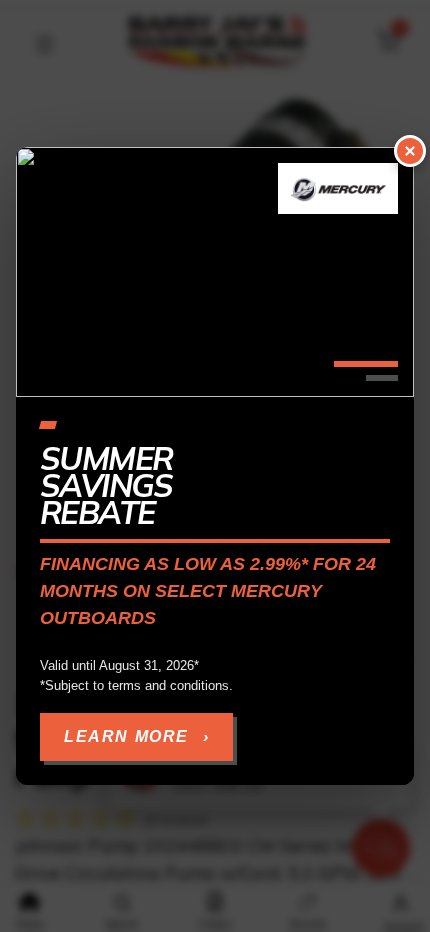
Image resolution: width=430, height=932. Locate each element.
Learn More (136, 736)
